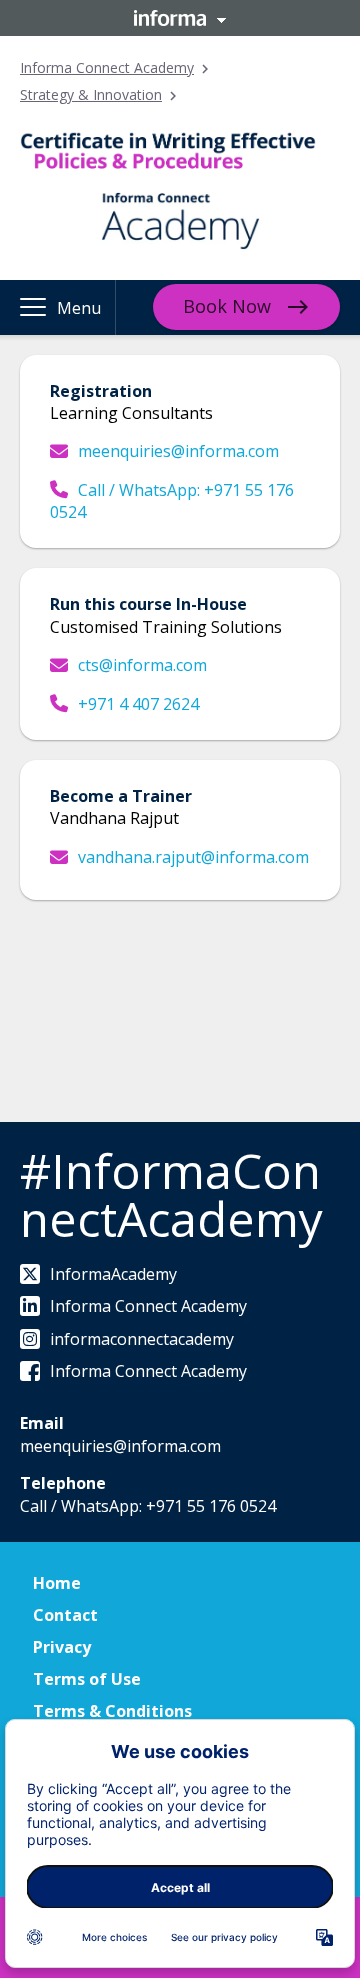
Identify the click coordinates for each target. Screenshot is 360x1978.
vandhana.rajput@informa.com (193, 857)
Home (57, 1583)
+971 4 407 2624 (138, 704)
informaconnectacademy (142, 1339)
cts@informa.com (142, 665)
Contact (65, 1615)
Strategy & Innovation (91, 94)
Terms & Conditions (112, 1711)
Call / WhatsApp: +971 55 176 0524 (172, 501)
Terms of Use (87, 1679)
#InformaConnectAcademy (171, 1194)
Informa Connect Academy (107, 67)
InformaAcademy (113, 1274)
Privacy (62, 1647)
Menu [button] (79, 308)
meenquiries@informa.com (178, 451)
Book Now (227, 306)
